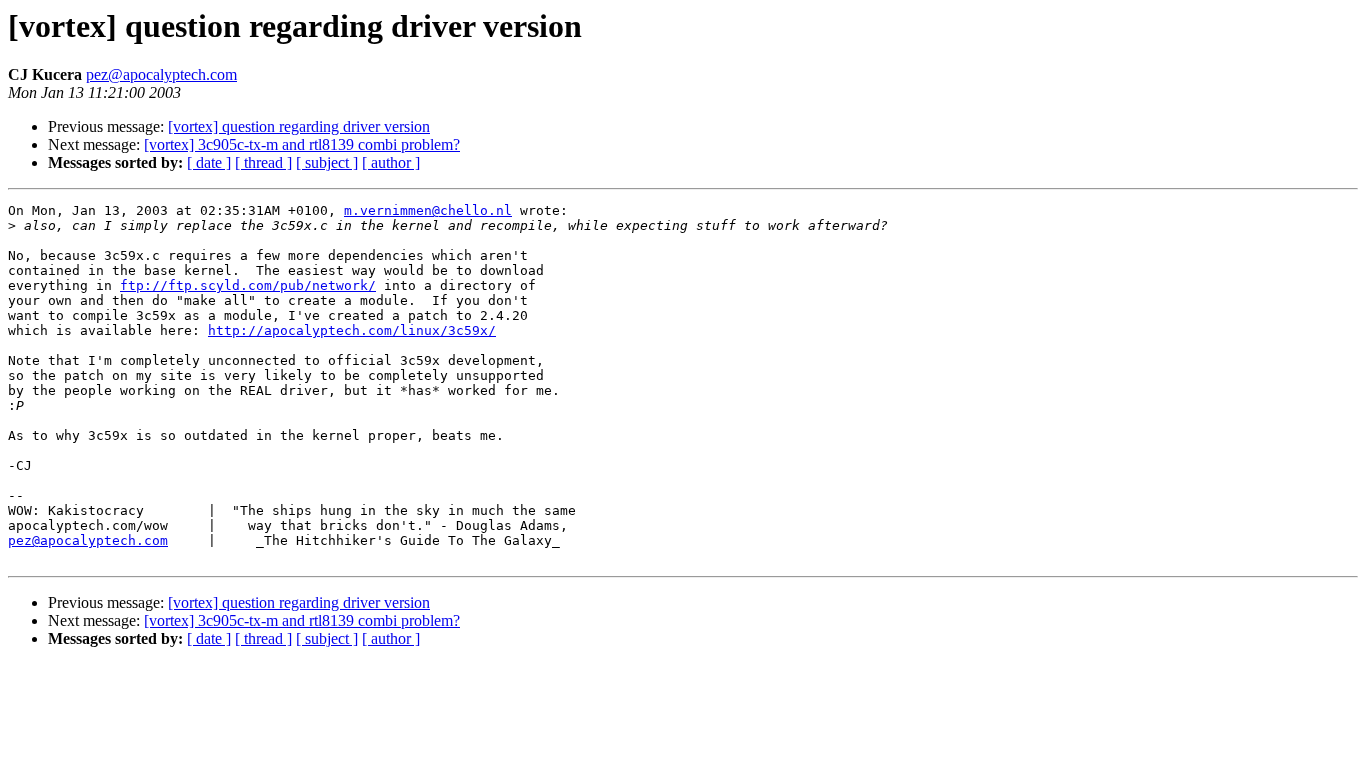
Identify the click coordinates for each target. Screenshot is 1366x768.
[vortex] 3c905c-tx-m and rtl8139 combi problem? (302, 144)
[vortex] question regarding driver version (299, 126)
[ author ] (391, 162)
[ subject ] (327, 162)
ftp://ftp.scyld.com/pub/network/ (248, 285)
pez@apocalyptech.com (161, 74)
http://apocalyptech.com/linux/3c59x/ (352, 330)
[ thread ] (263, 162)
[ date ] (209, 162)
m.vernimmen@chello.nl (428, 210)
